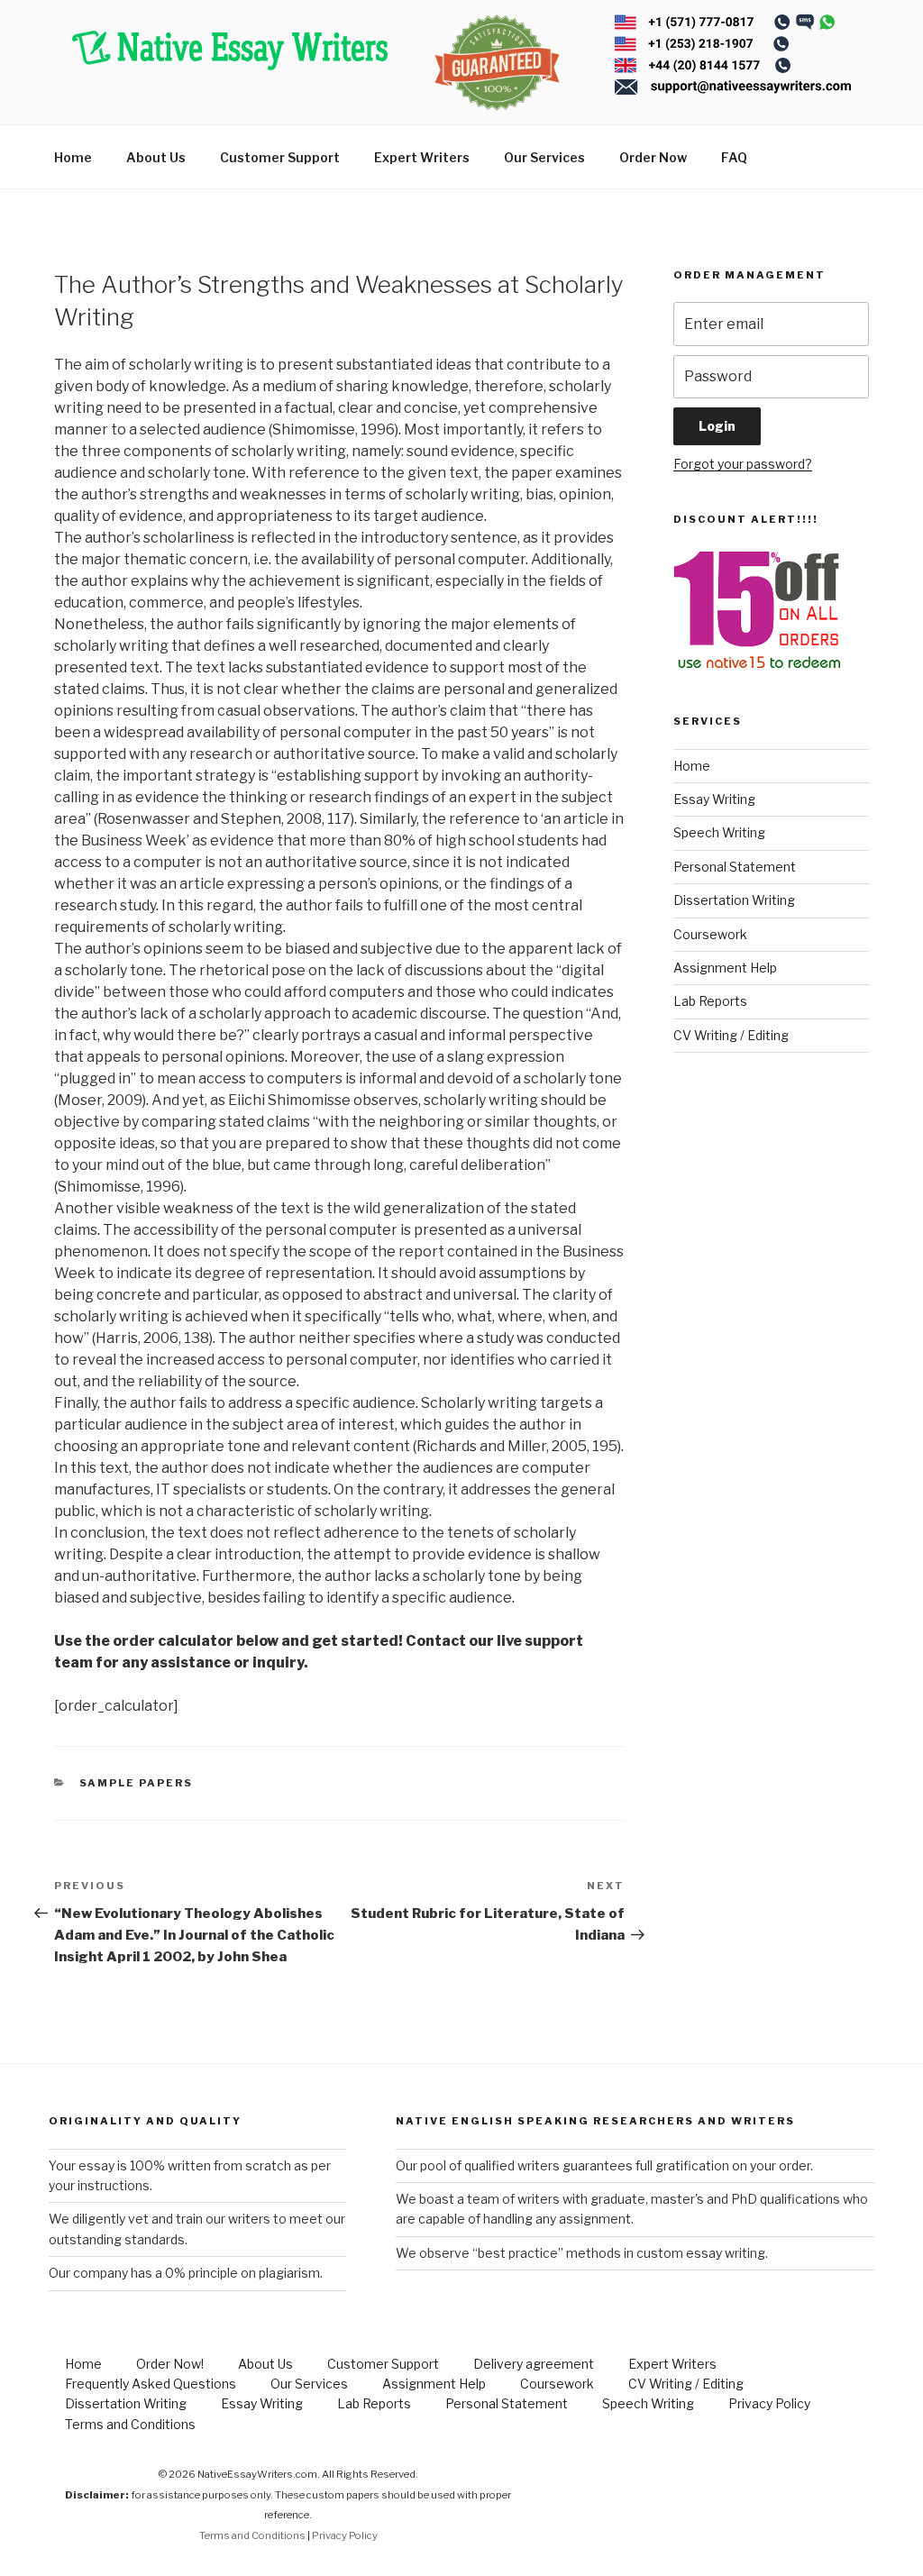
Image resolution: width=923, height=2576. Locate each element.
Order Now (653, 157)
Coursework (710, 934)
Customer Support (280, 157)
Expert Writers (422, 157)
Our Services (544, 157)
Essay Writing (714, 799)
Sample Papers (137, 1783)
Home (73, 157)
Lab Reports (710, 1001)
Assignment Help (725, 968)
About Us (156, 157)
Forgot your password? (743, 464)
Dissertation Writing (734, 900)
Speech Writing (719, 832)
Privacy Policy (769, 2403)
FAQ (734, 157)
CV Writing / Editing (731, 1035)
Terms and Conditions (130, 2424)
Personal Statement (735, 867)
